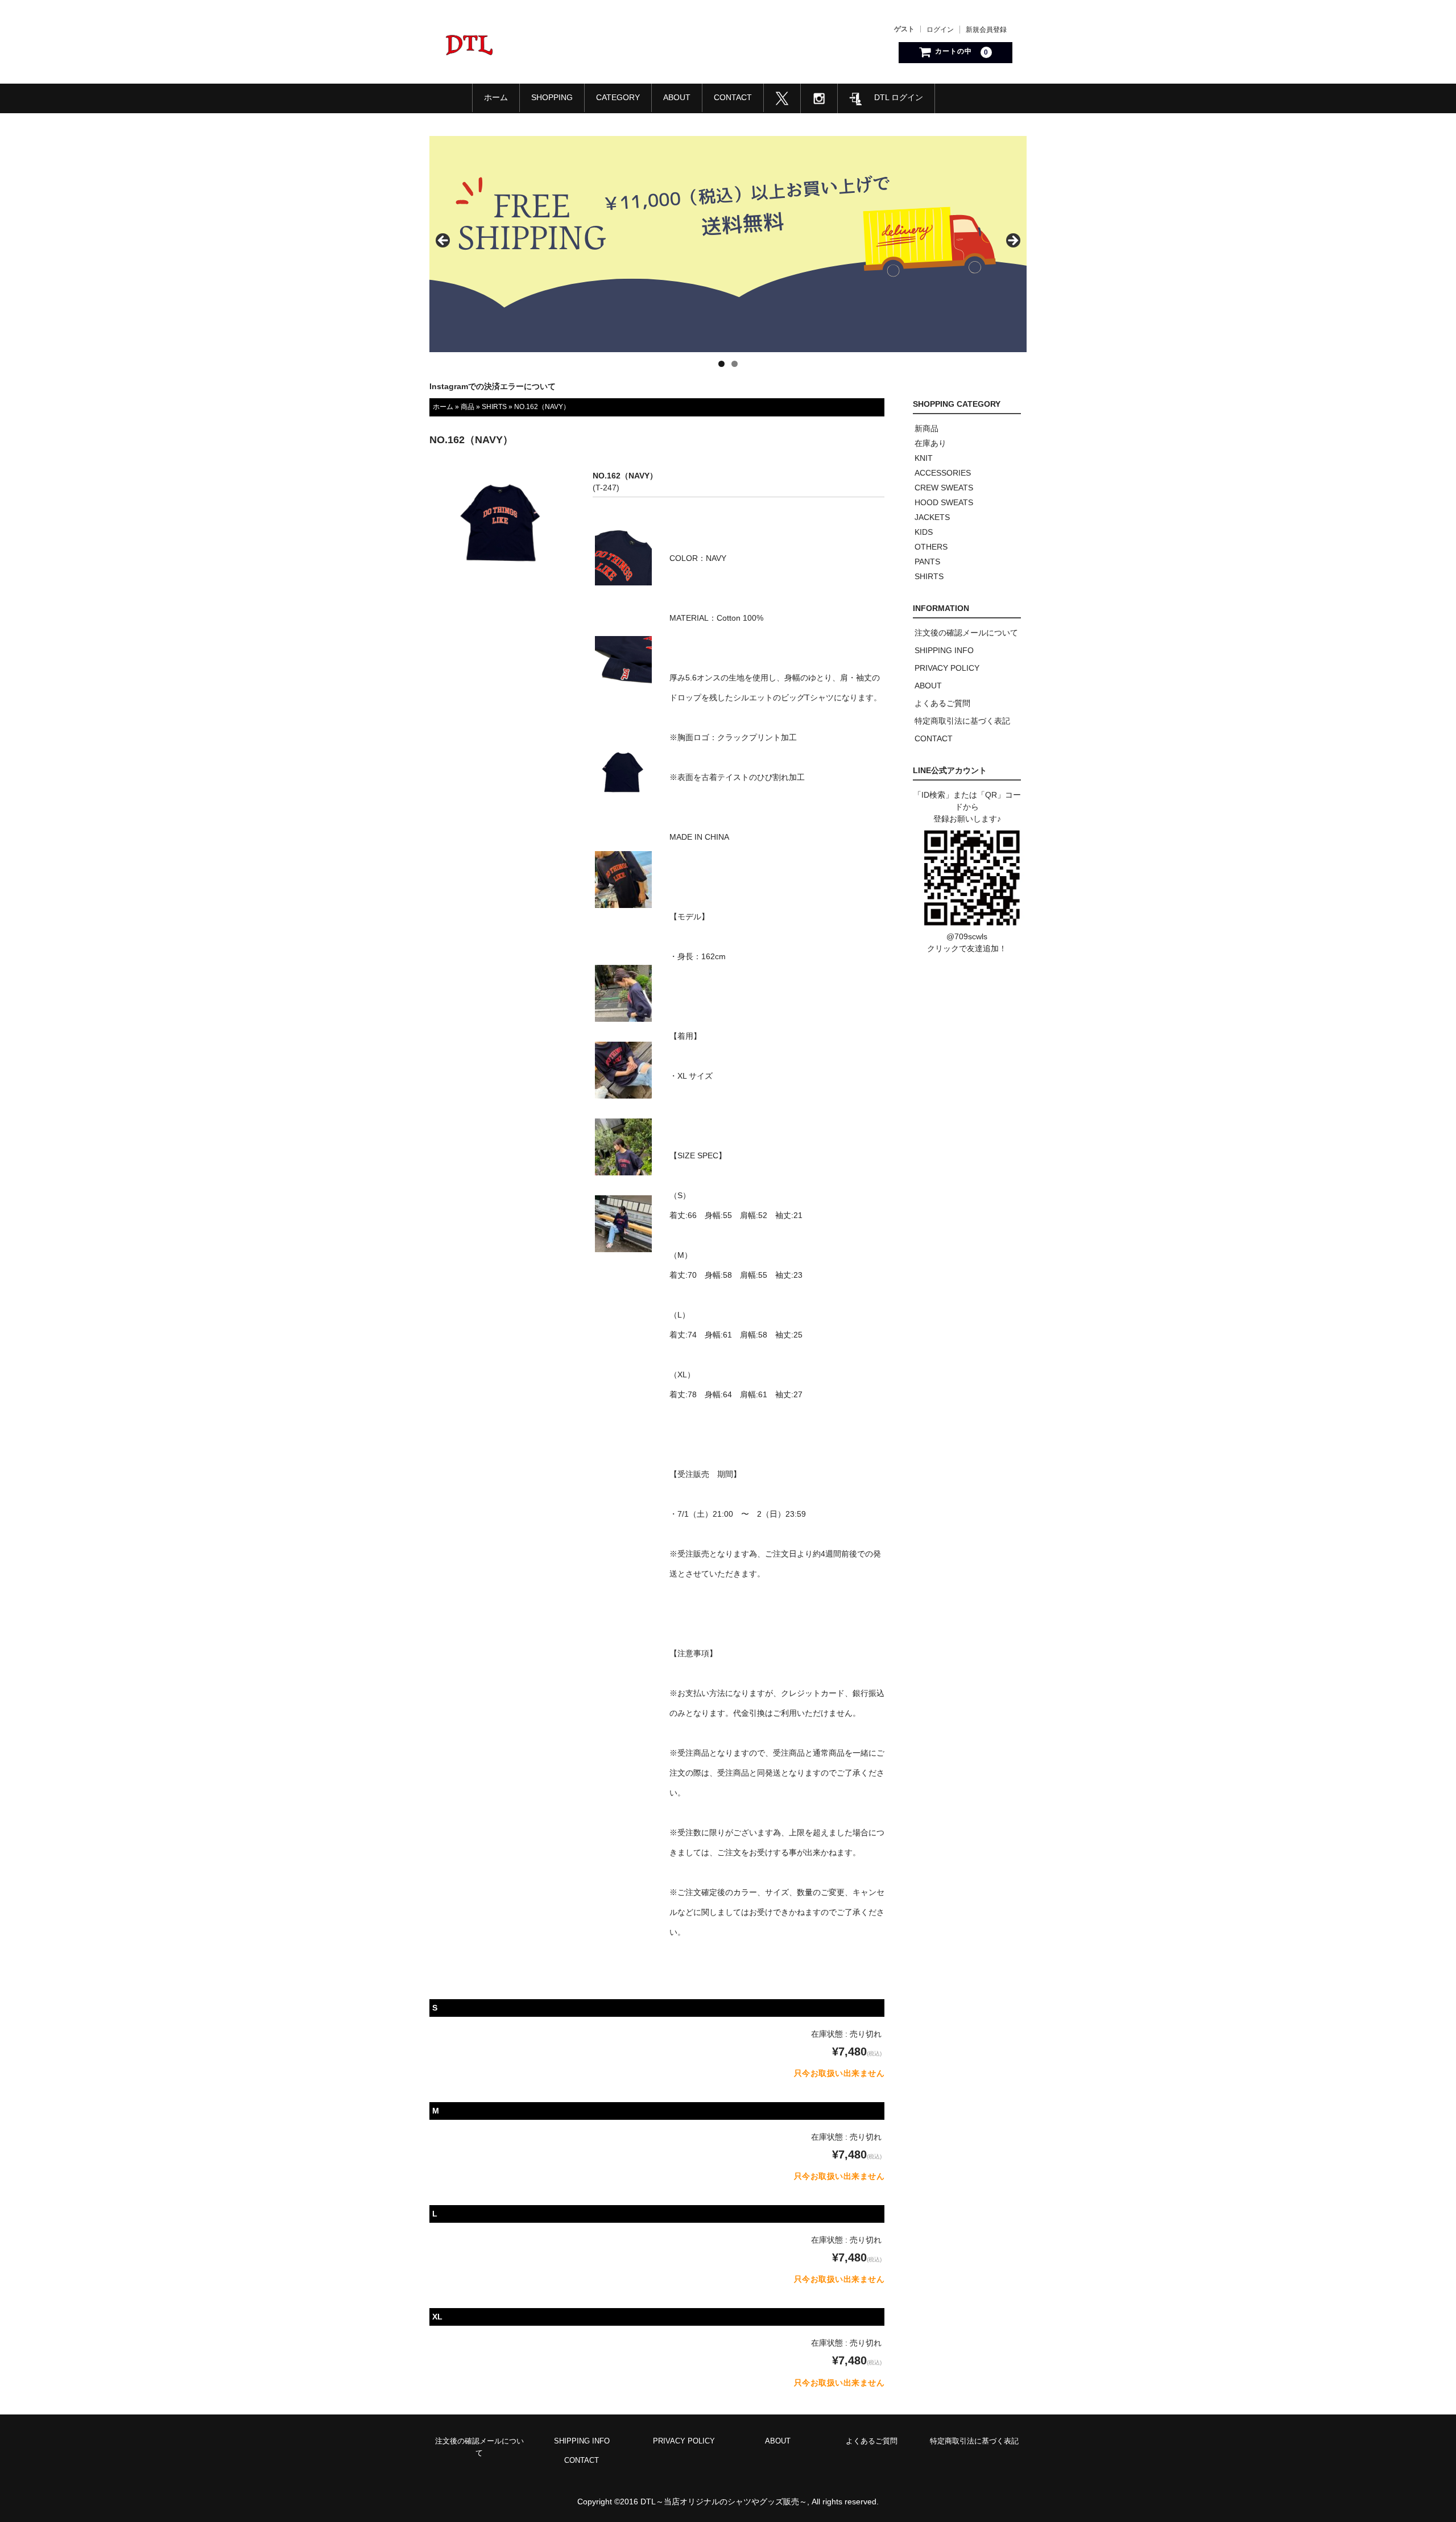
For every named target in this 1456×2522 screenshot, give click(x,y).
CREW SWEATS (944, 488)
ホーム (496, 97)
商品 (468, 407)
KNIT (924, 458)
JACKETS (932, 517)
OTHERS (931, 547)
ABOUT (677, 97)
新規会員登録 (986, 30)
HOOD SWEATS (944, 502)
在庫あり (930, 443)
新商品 (926, 428)
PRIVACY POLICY (947, 668)
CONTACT (733, 97)
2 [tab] (735, 364)
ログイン (940, 30)
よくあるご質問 (942, 703)
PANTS (927, 562)
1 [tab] (721, 364)
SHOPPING (552, 97)
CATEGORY (618, 97)
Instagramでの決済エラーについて (493, 386)
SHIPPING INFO (944, 650)
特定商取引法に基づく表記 (962, 721)
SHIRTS (494, 407)
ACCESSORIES (943, 473)
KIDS (924, 532)
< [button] (444, 241)
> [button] (1012, 241)
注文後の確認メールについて (966, 633)
